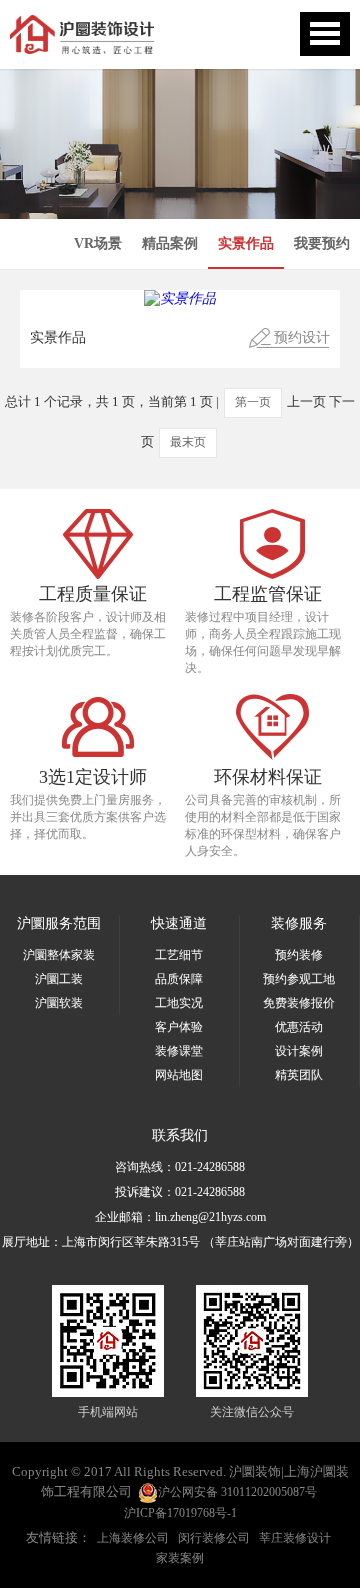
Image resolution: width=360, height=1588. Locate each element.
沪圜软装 (59, 1003)
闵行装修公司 (214, 1538)
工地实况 (179, 1003)
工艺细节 (179, 955)
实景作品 (246, 243)
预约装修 (299, 955)
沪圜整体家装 (59, 955)
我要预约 (322, 243)
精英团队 (299, 1075)
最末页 (188, 442)
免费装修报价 (299, 1003)
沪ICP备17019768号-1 (180, 1513)
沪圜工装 (59, 979)
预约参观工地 (299, 979)
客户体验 (179, 1027)
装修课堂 (179, 1051)
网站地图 (179, 1075)
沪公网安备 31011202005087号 (237, 1492)
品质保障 (179, 979)
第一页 (253, 402)
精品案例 (170, 243)
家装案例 (180, 1558)
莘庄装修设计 (295, 1538)
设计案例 (299, 1051)
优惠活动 (299, 1027)
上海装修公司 (133, 1538)
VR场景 (98, 243)
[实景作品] (180, 299)
